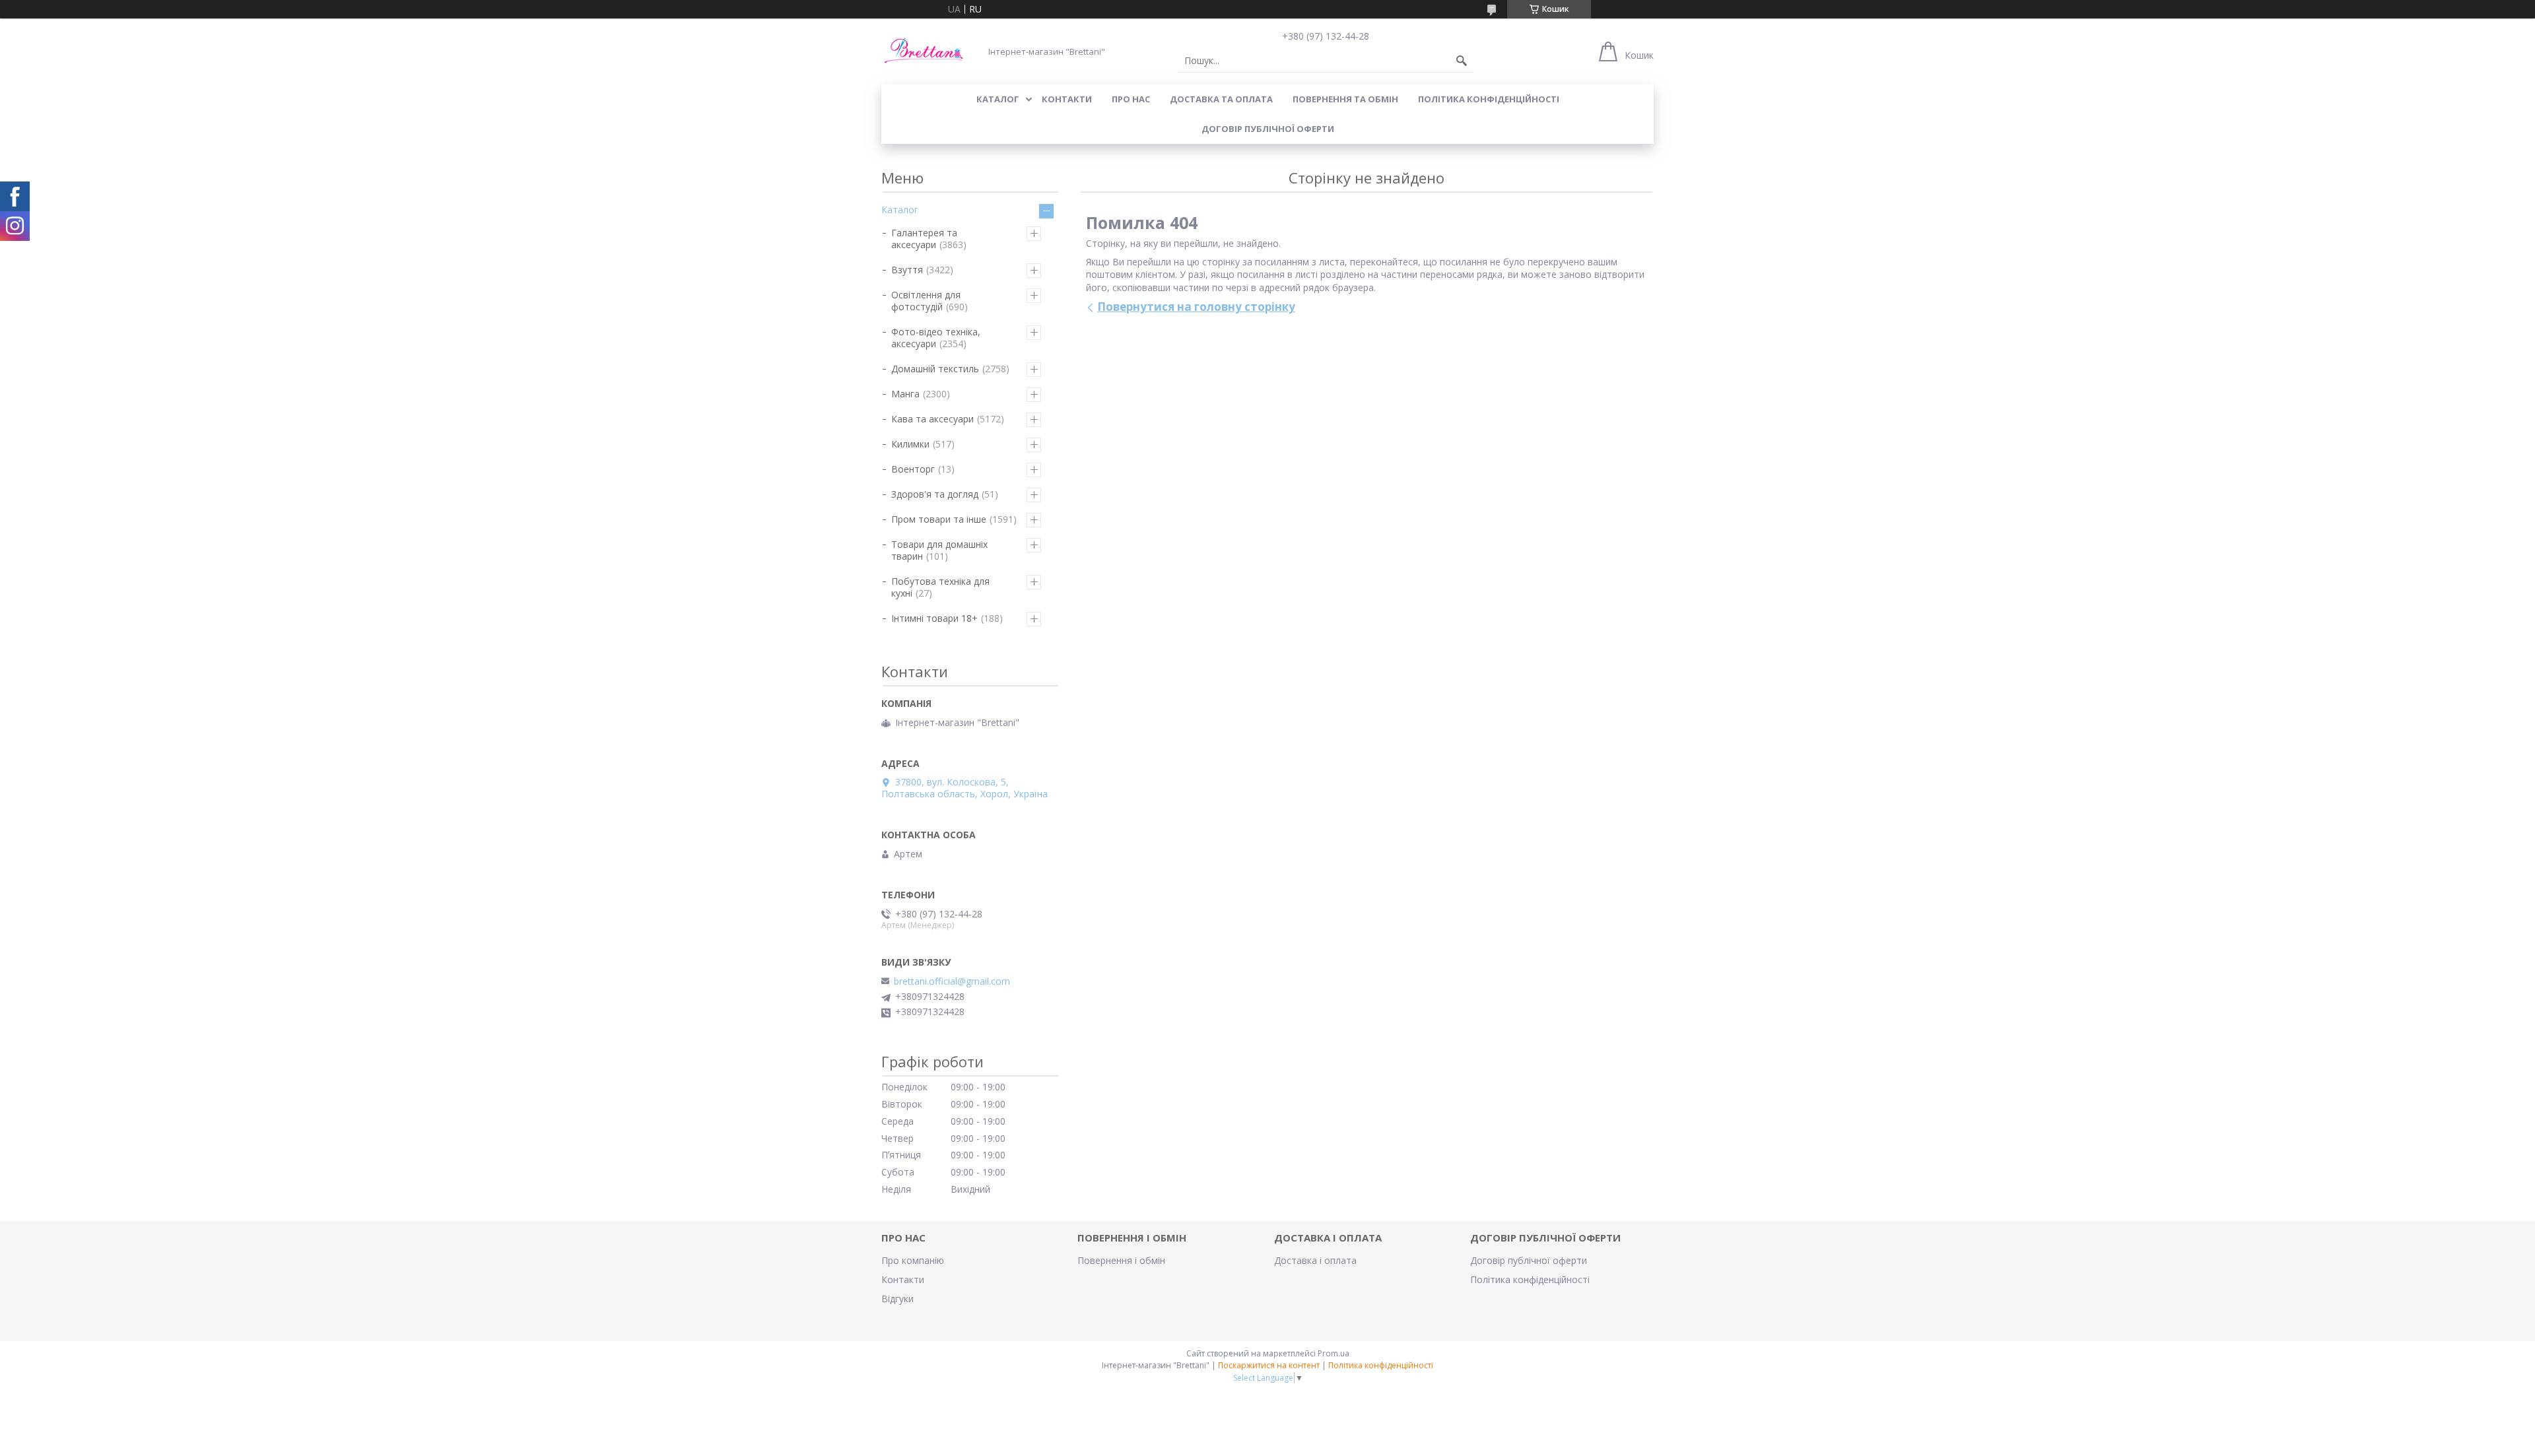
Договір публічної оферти (1268, 129)
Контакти (903, 1279)
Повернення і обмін (1121, 1260)
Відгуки (897, 1299)
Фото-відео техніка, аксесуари (936, 338)
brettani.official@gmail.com (952, 981)
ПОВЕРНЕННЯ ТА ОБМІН (1345, 99)
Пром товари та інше (939, 519)
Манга (905, 394)
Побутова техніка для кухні (940, 587)
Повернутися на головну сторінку (1196, 307)
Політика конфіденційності (1489, 99)
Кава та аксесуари (932, 419)
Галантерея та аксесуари (924, 239)
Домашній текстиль (935, 369)
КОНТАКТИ (1067, 99)
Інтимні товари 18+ (934, 618)
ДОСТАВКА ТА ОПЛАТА (1221, 99)
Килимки (910, 444)
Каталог (900, 210)
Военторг (913, 469)
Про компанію (913, 1260)
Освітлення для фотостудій (926, 301)
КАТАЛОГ (998, 99)
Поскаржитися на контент (1269, 1365)
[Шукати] (1462, 61)
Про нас (1131, 99)
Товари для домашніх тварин (939, 550)
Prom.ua (1334, 1353)
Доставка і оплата (1315, 1260)
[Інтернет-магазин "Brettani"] (924, 51)
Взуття (907, 270)
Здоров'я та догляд (935, 494)
